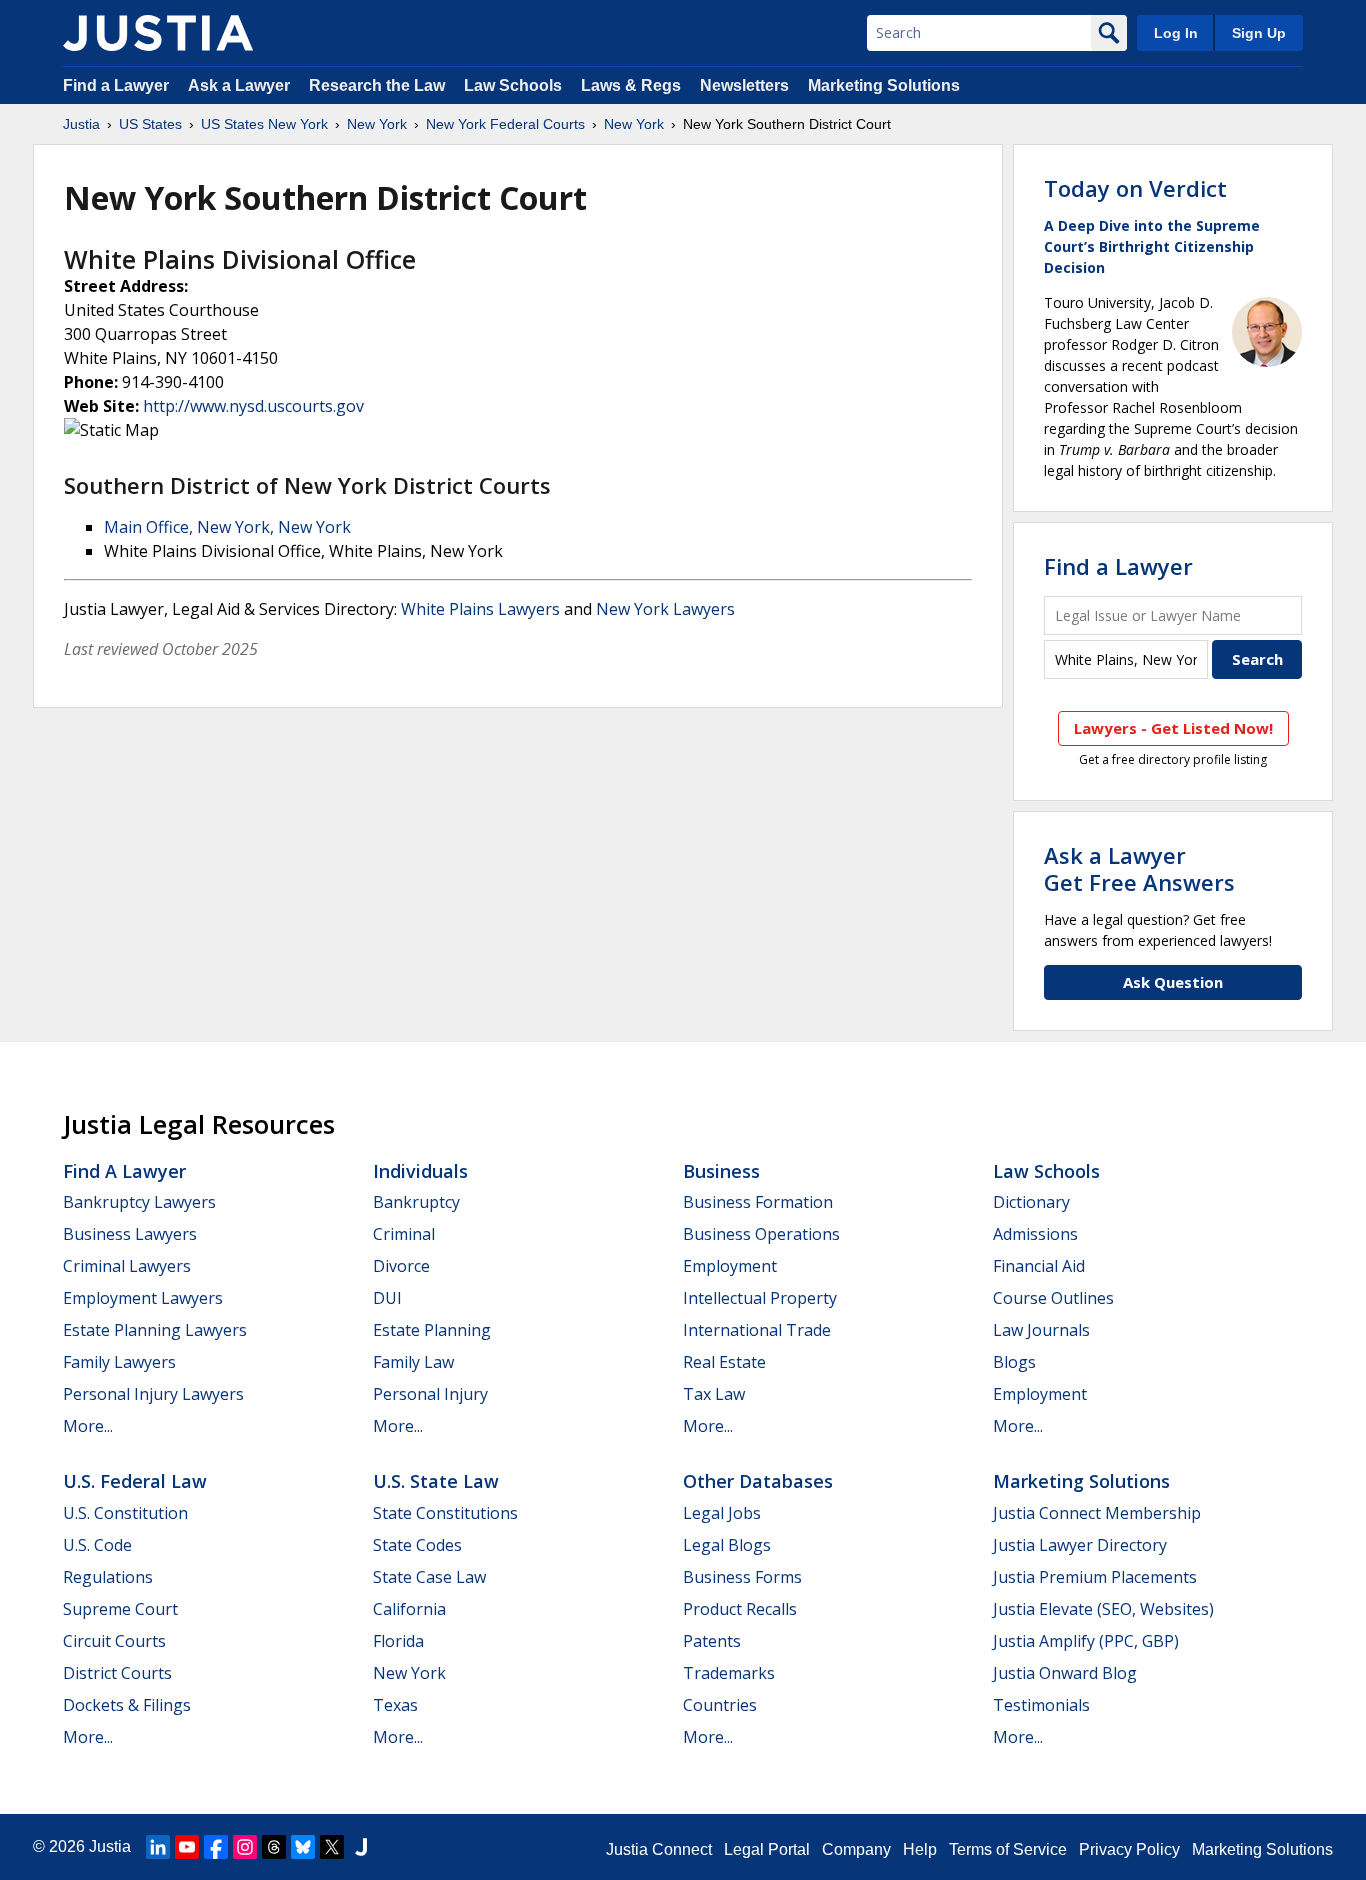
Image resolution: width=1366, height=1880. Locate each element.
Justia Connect (659, 1849)
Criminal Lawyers (127, 1266)
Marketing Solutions (884, 85)
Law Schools (513, 85)
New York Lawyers (665, 609)
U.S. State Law (436, 1481)
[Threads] (274, 1847)
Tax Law (714, 1394)
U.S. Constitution (125, 1513)
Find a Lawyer (116, 85)
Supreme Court (120, 1609)
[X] (332, 1847)
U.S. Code (97, 1545)
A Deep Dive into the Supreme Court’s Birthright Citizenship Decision (1152, 246)
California (409, 1609)
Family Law (413, 1362)
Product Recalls (740, 1609)
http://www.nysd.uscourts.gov (253, 406)
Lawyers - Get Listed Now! (1173, 728)
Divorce (401, 1266)
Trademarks (729, 1673)
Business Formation (758, 1202)
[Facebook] (216, 1847)
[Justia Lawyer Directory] (361, 1847)
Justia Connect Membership (1097, 1513)
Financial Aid (1039, 1266)
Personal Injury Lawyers (153, 1394)
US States (150, 124)
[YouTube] (187, 1847)
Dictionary (1031, 1202)
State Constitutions (445, 1513)
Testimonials (1041, 1705)
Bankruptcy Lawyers (139, 1202)
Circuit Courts (114, 1641)
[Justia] (158, 33)
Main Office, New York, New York (227, 527)
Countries (720, 1705)
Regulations (108, 1577)
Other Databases (758, 1481)
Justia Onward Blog (1065, 1673)
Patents (712, 1641)
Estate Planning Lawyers (155, 1330)
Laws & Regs (631, 85)
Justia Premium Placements (1095, 1577)
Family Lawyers (119, 1362)
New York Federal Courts (505, 124)
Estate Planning (432, 1330)
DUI (387, 1298)
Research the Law (377, 85)
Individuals (420, 1171)
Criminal (404, 1234)
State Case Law (429, 1577)
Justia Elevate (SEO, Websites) (1103, 1609)
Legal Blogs (727, 1545)
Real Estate (724, 1362)
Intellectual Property (760, 1298)
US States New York (264, 124)
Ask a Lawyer (241, 85)
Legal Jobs (722, 1513)
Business (721, 1171)
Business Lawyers (130, 1234)
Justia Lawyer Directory (1080, 1545)
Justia (81, 124)
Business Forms (742, 1577)
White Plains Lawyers (480, 609)
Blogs (1014, 1362)
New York (377, 124)
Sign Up (1259, 33)
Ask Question (1173, 982)
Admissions (1035, 1234)
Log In (1176, 33)
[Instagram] (245, 1847)
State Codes (417, 1545)
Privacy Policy (1129, 1849)
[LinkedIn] (158, 1847)
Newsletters (744, 85)
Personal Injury (430, 1394)
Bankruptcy (416, 1202)
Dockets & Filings (127, 1705)
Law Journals (1041, 1330)
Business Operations (761, 1234)
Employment (730, 1266)
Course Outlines (1053, 1298)
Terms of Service (1008, 1849)
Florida (398, 1641)
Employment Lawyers (143, 1298)
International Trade (757, 1330)
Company (856, 1849)
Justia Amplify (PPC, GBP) (1086, 1641)
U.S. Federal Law (135, 1481)
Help (920, 1849)
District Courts (117, 1673)
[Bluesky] (303, 1847)
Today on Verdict (1135, 188)
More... (88, 1426)
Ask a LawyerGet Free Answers (1139, 868)
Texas (395, 1705)
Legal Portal (767, 1849)
